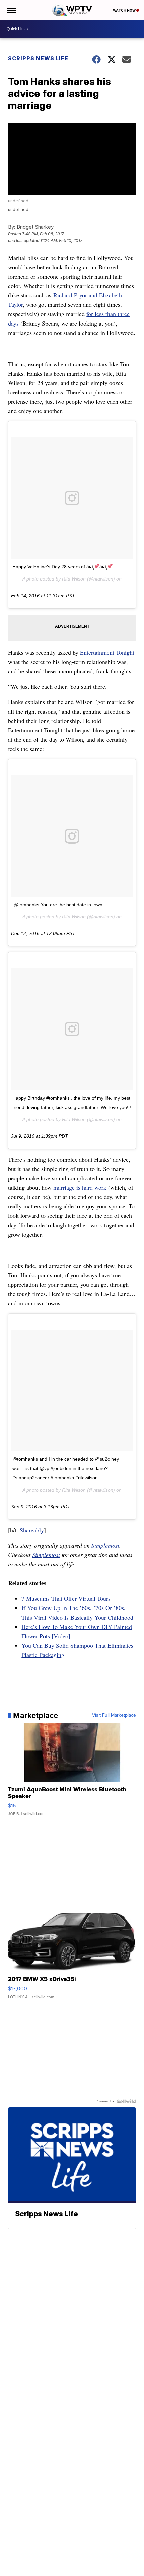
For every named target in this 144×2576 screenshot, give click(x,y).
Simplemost (105, 1545)
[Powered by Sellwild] (126, 2101)
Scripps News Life (38, 58)
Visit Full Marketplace (114, 1715)
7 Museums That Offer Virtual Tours (66, 1598)
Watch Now (125, 10)
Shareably (32, 1530)
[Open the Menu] (11, 10)
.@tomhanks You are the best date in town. (58, 905)
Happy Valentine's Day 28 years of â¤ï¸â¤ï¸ (60, 567)
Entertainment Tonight (107, 652)
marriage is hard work (80, 1187)
